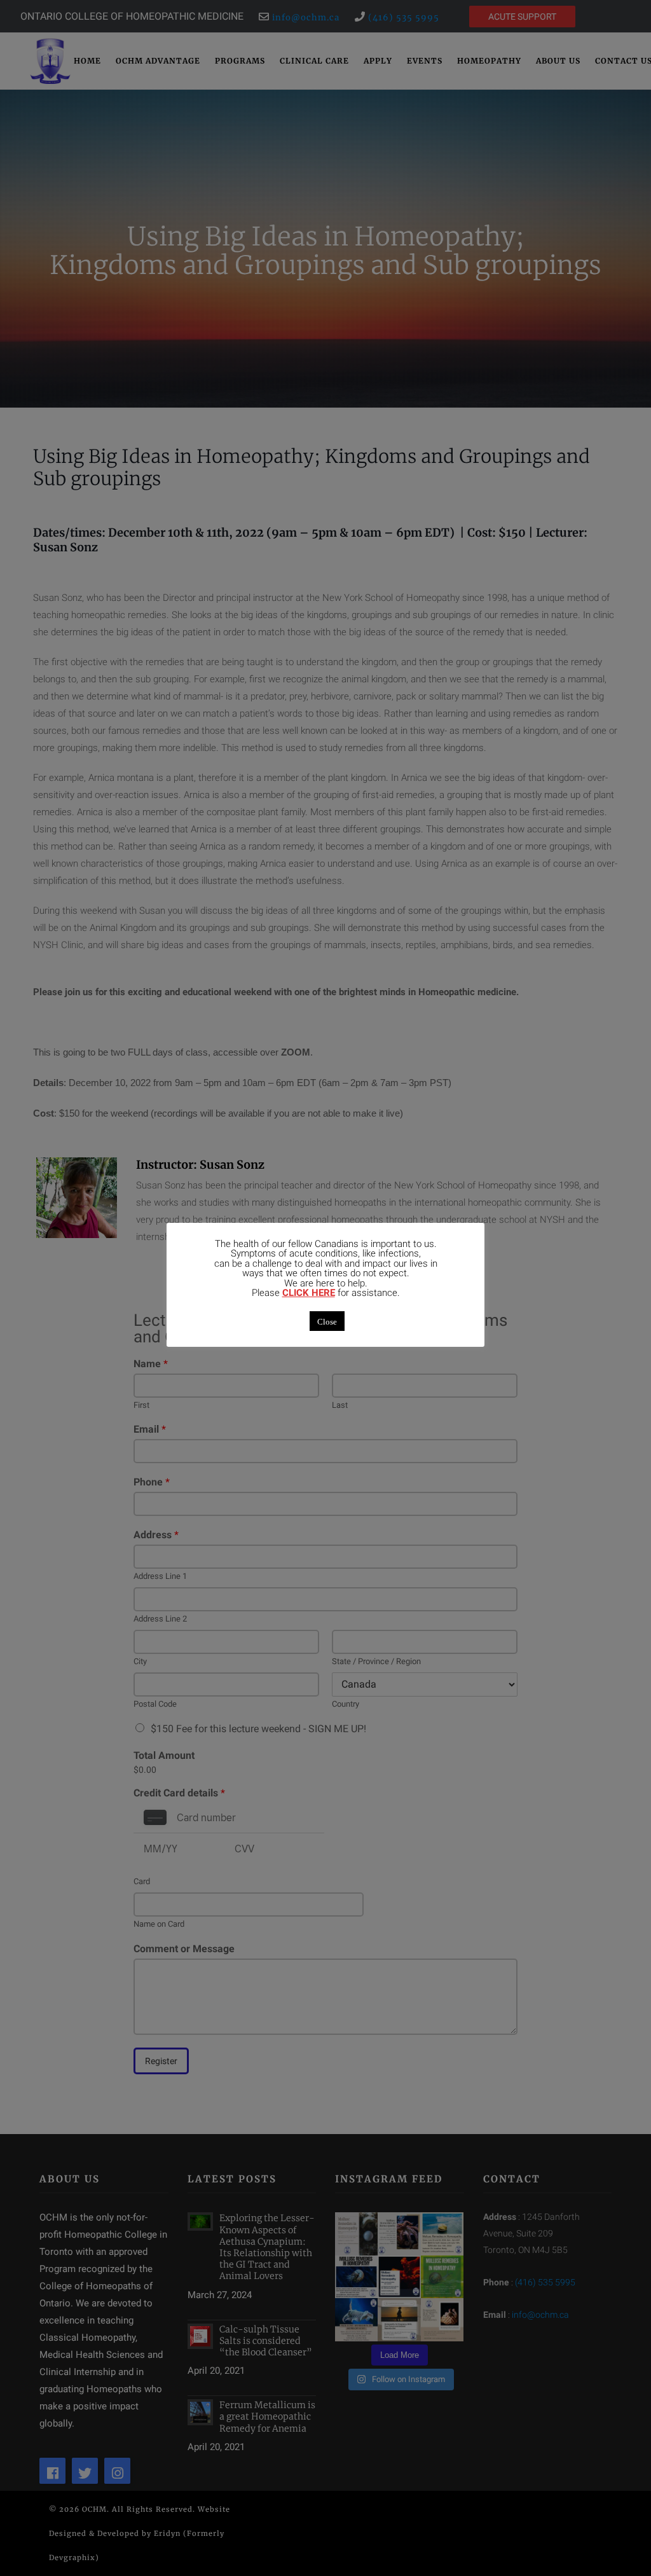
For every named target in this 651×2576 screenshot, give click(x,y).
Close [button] (327, 1321)
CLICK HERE (309, 1293)
